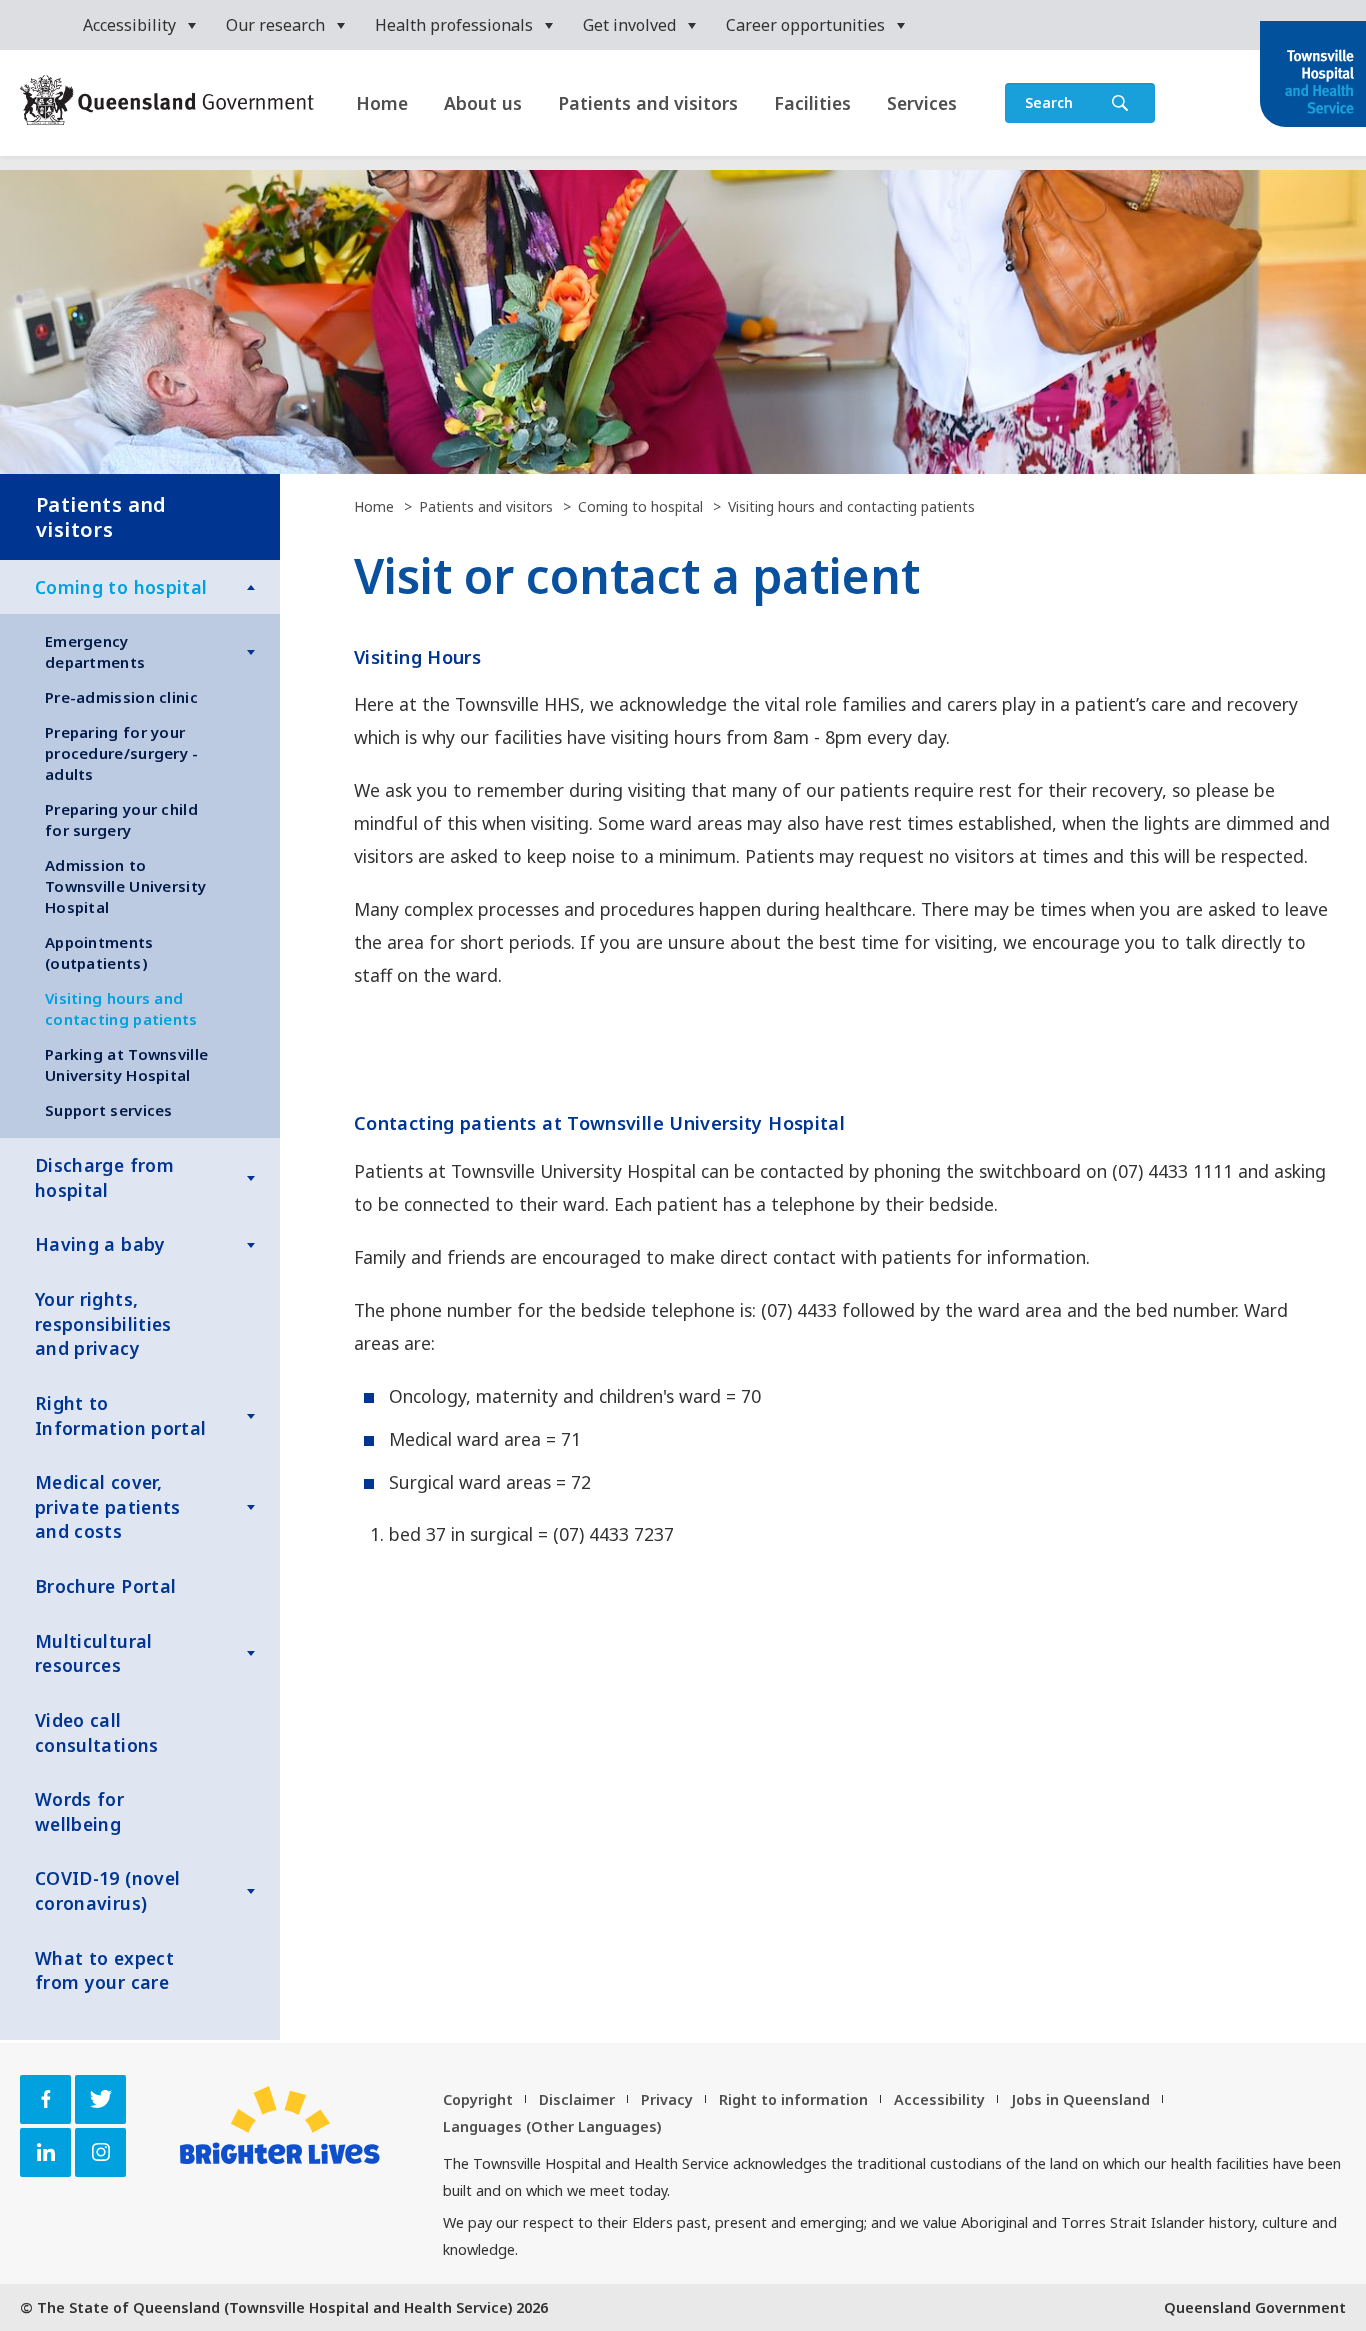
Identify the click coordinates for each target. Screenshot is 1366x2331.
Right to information (793, 2099)
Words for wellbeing (79, 1811)
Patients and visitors (648, 103)
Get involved (629, 25)
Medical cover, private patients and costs (108, 1506)
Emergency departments (95, 651)
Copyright (478, 2099)
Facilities (812, 103)
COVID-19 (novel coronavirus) (107, 1890)
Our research (275, 25)
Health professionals (454, 25)
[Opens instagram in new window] (100, 2152)
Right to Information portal (120, 1415)
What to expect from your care (104, 1970)
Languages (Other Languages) (552, 2126)
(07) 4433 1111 (1172, 1171)
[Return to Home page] (1313, 76)
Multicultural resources (94, 1653)
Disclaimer (577, 2099)
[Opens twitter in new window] (100, 2099)
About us (483, 103)
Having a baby (100, 1244)
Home (382, 103)
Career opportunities (805, 25)
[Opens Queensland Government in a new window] (167, 102)
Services (922, 103)
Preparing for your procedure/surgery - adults (122, 753)
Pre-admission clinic (121, 697)
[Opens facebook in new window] (45, 2099)
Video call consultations (97, 1732)
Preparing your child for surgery (121, 819)
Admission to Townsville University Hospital (125, 886)
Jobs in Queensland (1080, 2099)
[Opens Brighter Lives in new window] (280, 2125)
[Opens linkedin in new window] (45, 2152)
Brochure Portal (105, 1586)
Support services (109, 1110)
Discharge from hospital (104, 1177)
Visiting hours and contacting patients (121, 1008)
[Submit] (1120, 103)
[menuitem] (139, 25)
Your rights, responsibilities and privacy (103, 1323)
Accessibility (129, 25)
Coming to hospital (121, 587)
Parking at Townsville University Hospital (126, 1064)
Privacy (667, 2099)
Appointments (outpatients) (99, 952)
